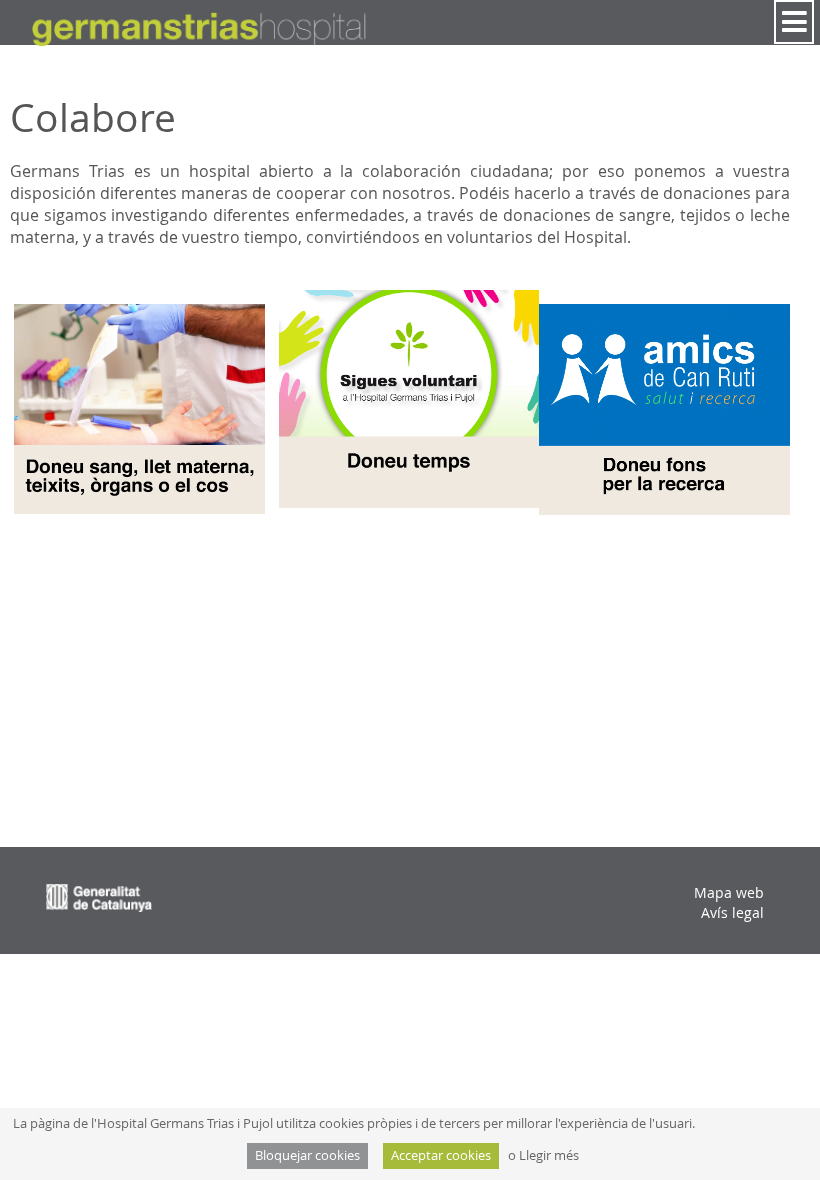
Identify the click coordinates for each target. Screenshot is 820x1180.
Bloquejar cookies (307, 1155)
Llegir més (549, 1155)
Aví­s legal (732, 912)
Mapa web (729, 892)
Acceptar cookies (441, 1155)
